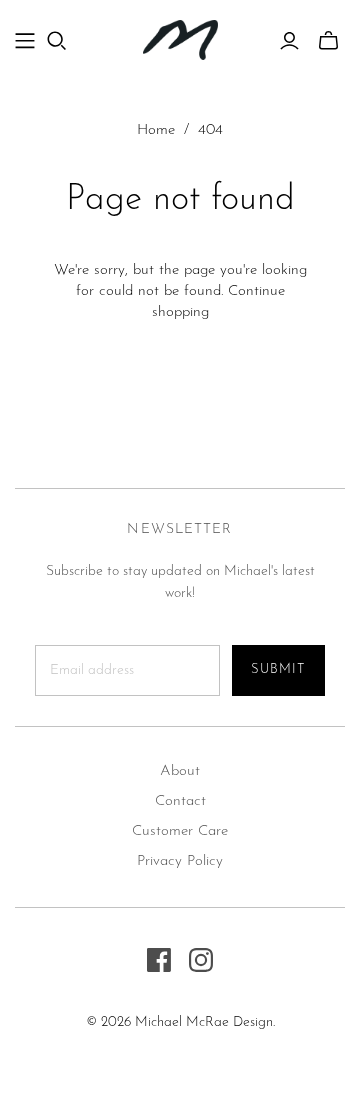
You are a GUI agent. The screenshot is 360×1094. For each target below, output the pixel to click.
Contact (180, 801)
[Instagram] (201, 960)
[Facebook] (159, 960)
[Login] (289, 41)
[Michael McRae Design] (180, 38)
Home (156, 130)
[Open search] (57, 41)
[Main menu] (25, 41)
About (180, 771)
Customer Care (180, 831)
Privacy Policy (180, 861)
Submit (278, 669)
